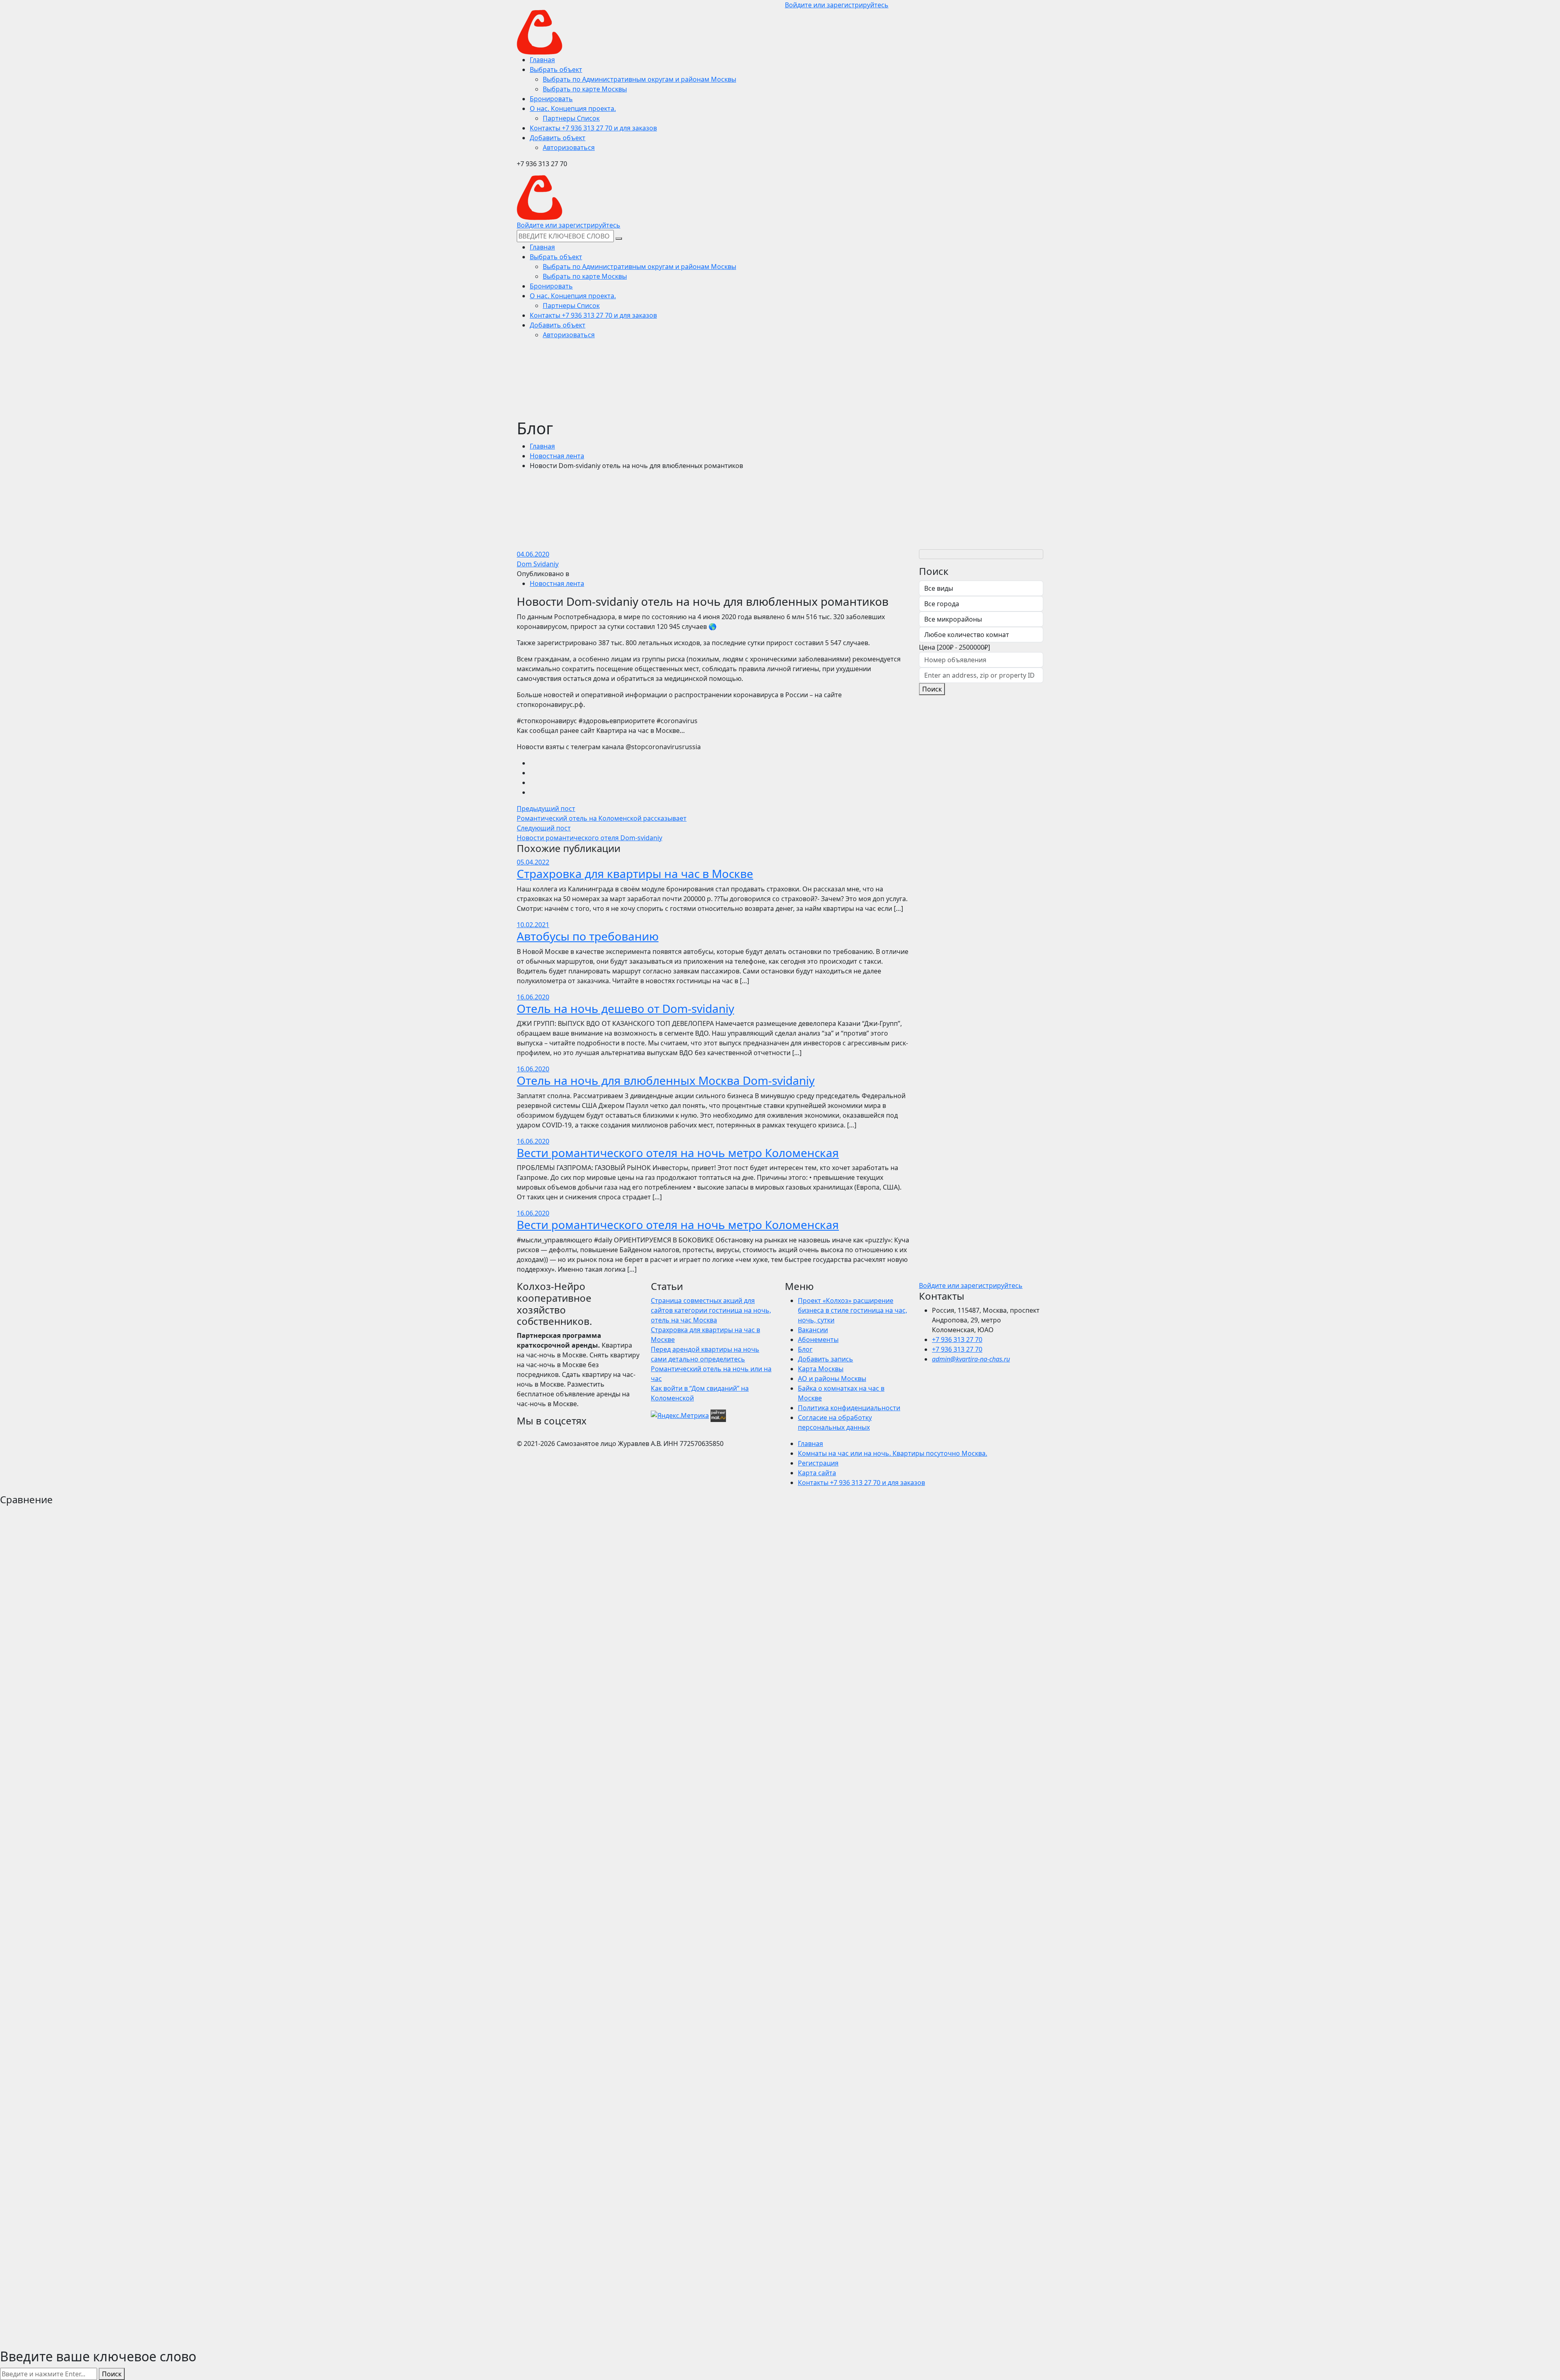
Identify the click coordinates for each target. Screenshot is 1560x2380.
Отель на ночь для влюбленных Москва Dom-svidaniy (666, 1080)
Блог (805, 1349)
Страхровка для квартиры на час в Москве (635, 874)
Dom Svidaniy (538, 564)
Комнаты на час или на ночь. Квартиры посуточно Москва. (893, 1453)
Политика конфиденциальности (849, 1408)
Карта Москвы (821, 1369)
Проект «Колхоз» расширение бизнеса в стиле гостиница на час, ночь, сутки (853, 1310)
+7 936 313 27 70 (957, 1340)
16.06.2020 (533, 997)
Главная (542, 446)
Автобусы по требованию (588, 936)
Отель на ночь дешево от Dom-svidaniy (625, 1008)
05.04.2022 (533, 862)
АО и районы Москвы (832, 1379)
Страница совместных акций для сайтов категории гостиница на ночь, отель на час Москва (711, 1310)
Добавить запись (825, 1359)
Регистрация (818, 1463)
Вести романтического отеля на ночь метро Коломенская (678, 1153)
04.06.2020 (533, 554)
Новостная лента (557, 456)
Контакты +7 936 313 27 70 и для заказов (861, 1483)
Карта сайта (817, 1473)
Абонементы (818, 1340)
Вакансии (813, 1330)
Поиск (932, 689)
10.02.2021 (533, 925)
